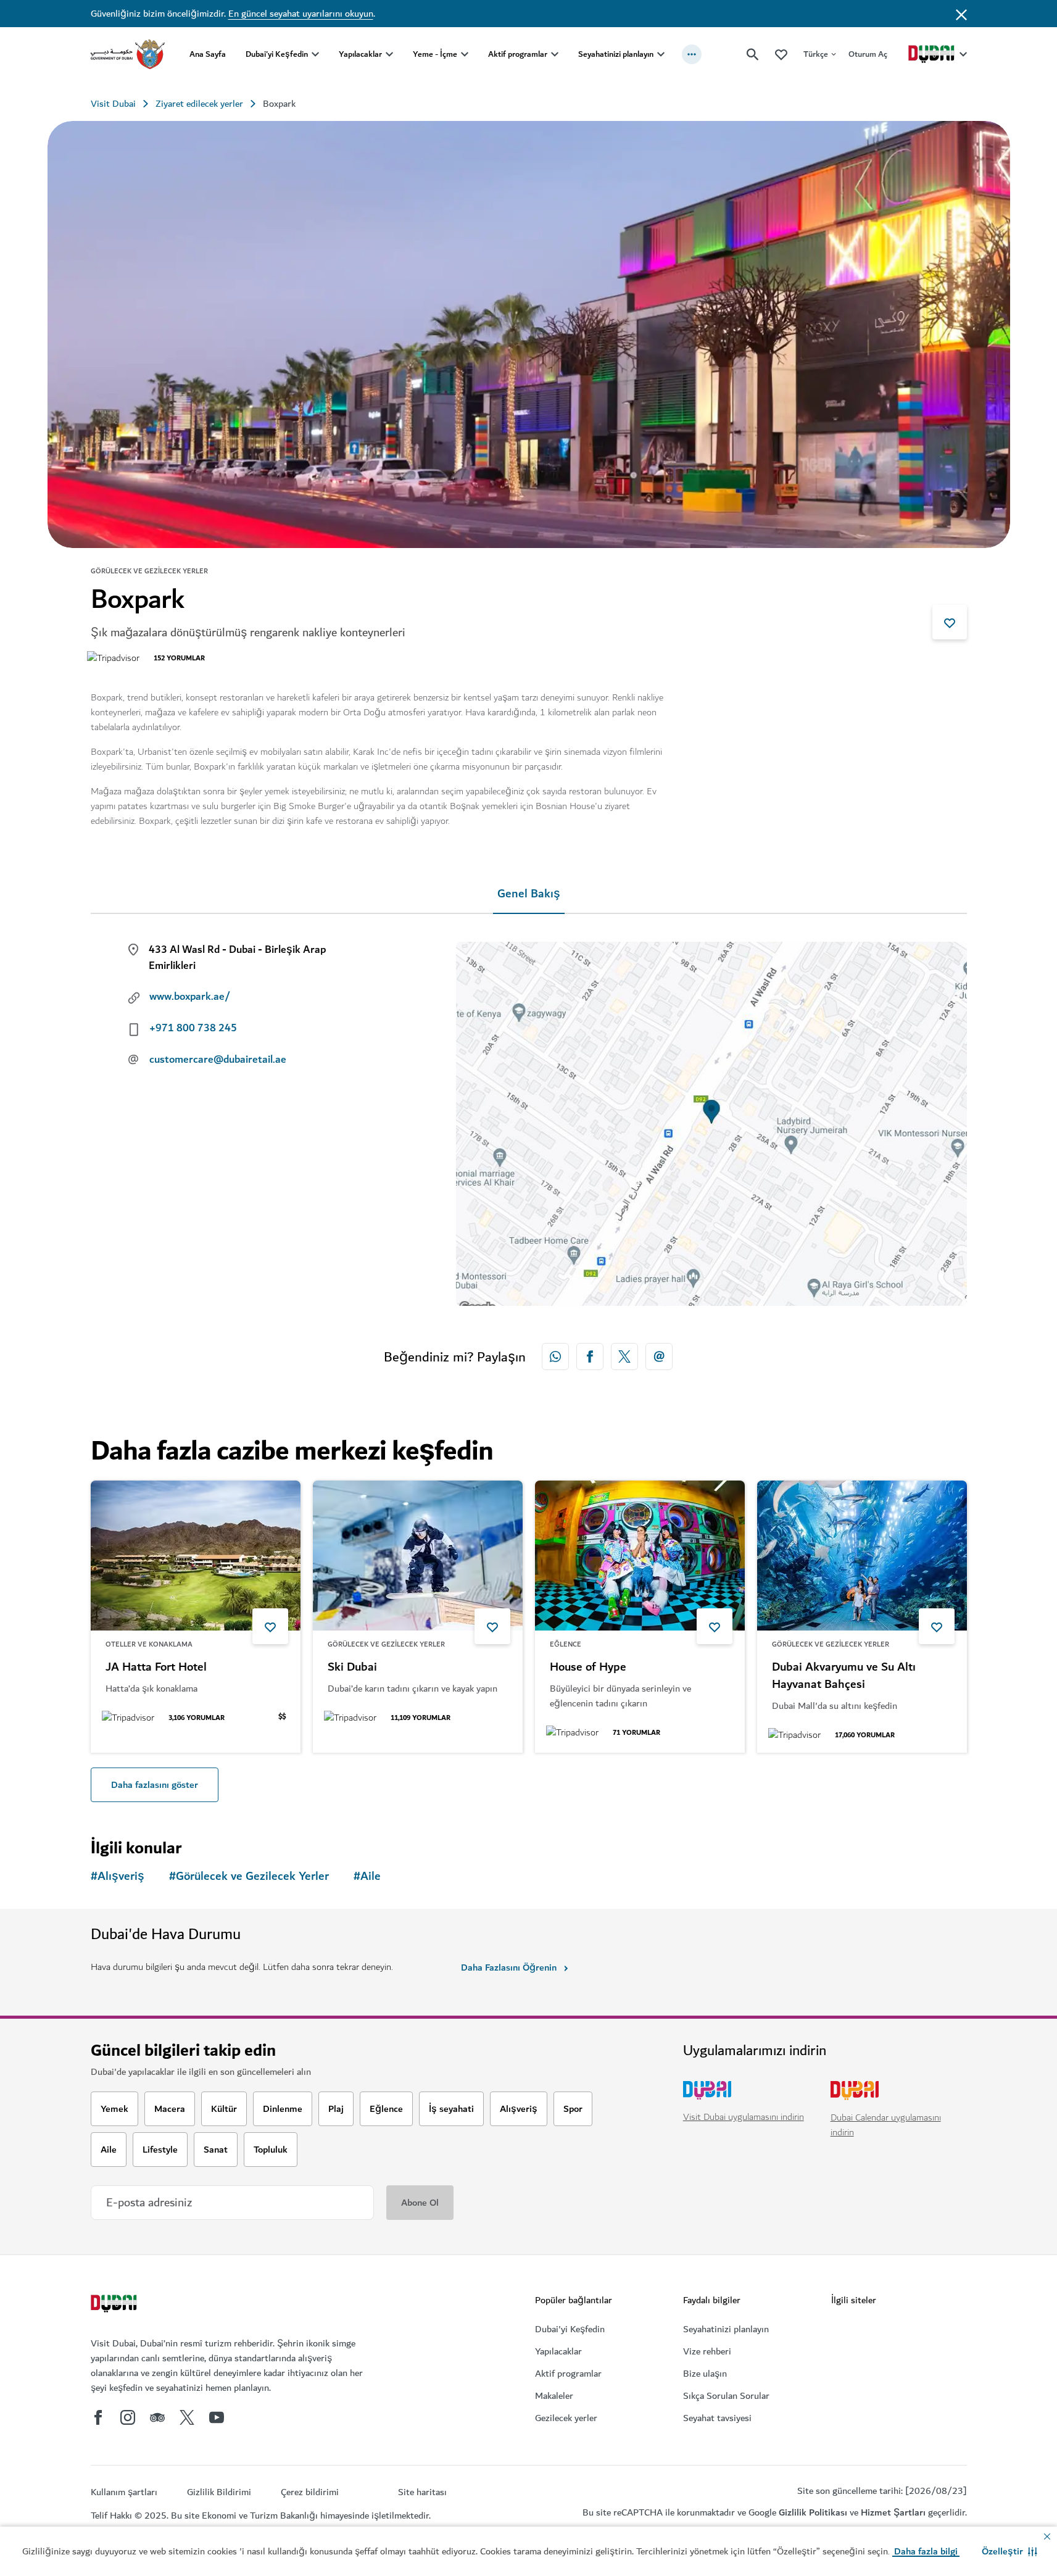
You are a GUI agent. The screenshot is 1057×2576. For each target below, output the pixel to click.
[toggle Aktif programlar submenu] (555, 54)
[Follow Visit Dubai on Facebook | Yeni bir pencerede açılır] (98, 2417)
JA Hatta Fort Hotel (156, 1668)
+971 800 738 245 (193, 1028)
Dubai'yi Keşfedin (277, 54)
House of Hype (588, 1668)
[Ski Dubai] (418, 1556)
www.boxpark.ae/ (190, 997)
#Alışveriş (118, 1876)
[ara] (753, 54)
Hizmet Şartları (893, 2512)
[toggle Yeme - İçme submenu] (465, 54)
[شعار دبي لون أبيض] (115, 2305)
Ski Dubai (352, 1668)
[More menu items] (692, 54)
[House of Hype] (640, 1556)
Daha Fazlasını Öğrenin (509, 1967)
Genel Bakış (529, 894)
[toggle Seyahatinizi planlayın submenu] (661, 54)
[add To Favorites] (950, 622)
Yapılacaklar (360, 54)
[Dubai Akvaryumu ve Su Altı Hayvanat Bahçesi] (862, 1556)
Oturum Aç (868, 54)
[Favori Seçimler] (781, 54)
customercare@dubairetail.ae (218, 1060)
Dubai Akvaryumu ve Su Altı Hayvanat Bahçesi (844, 1676)
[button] (1009, 2551)
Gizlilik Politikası (813, 2512)
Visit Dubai (113, 104)
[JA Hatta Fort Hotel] (196, 1556)
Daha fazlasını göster (155, 1785)
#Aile (367, 1876)
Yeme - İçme (435, 54)
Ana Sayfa (208, 54)
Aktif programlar (518, 54)
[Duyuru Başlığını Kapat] (961, 14)
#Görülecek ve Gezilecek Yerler (249, 1876)
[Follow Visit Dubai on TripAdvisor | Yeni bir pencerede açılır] (157, 2417)
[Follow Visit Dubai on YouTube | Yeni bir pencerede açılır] (217, 2417)
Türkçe (816, 54)
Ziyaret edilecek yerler (199, 104)
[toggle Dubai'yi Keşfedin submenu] (315, 54)
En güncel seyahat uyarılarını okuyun (301, 14)
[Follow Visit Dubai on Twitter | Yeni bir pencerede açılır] (187, 2417)
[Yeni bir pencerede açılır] (555, 1357)
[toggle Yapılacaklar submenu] (389, 54)
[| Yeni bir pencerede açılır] (128, 2417)
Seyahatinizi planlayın (616, 54)
